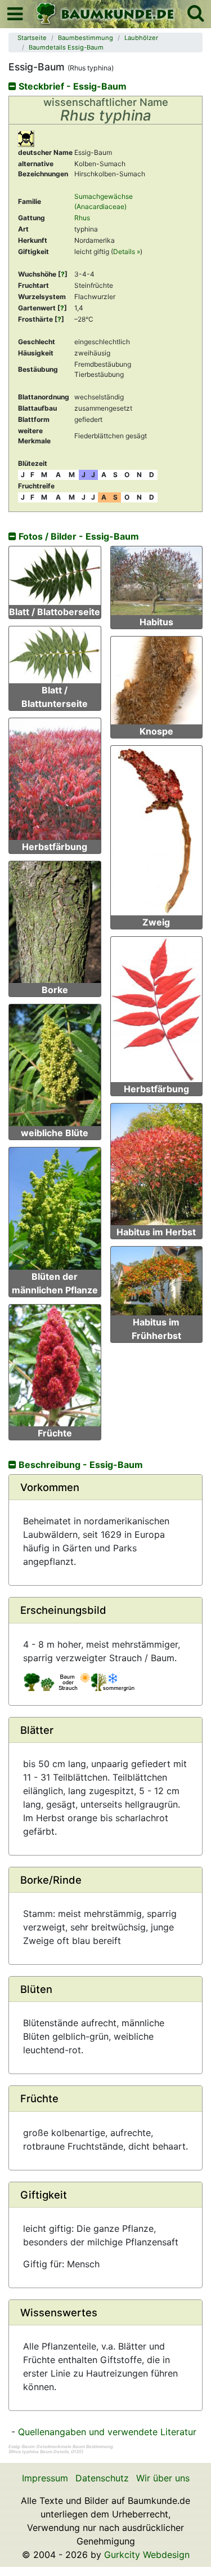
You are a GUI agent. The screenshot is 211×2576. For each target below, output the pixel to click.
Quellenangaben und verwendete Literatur (107, 2432)
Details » (127, 252)
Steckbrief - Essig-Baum (71, 86)
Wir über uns (163, 2478)
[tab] (105, 1487)
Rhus (82, 218)
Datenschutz (102, 2478)
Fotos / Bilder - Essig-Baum (78, 536)
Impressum (45, 2478)
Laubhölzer (141, 38)
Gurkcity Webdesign (147, 2555)
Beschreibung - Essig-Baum (80, 1465)
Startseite (32, 38)
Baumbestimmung (86, 38)
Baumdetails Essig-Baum (66, 47)
